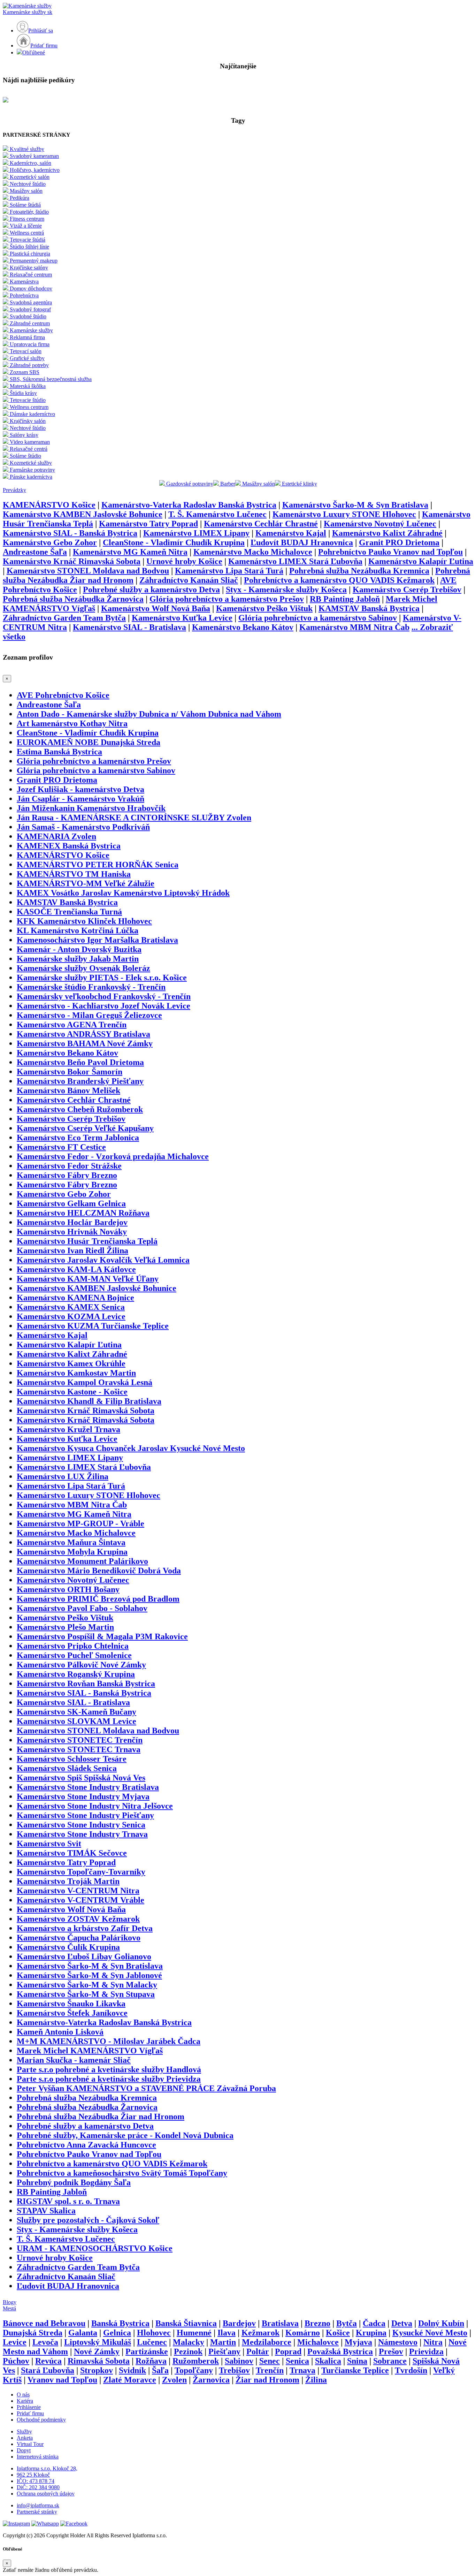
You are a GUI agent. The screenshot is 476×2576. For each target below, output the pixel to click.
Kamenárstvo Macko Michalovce (253, 552)
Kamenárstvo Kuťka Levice (182, 618)
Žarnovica (211, 2380)
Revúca (48, 2361)
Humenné (194, 2333)
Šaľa (160, 2370)
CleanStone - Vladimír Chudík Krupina (174, 542)
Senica (297, 2361)
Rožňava (151, 2361)
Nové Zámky (97, 2351)
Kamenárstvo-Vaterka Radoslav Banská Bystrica (189, 505)
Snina (357, 2361)
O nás (23, 2395)
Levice (15, 2342)
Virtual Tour (30, 2444)
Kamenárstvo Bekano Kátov (243, 627)
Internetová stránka (38, 2457)
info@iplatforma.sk (38, 2505)
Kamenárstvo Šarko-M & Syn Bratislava (355, 505)
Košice (338, 2333)
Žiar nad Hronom (267, 2380)
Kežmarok (260, 2333)
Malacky (189, 2342)
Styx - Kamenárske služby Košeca (286, 590)
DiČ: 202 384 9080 (38, 2487)
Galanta (83, 2333)
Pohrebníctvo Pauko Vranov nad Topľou (390, 552)
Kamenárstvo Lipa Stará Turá (229, 571)
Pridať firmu (44, 45)
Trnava (302, 2370)
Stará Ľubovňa (48, 2370)
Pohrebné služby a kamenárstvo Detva (151, 590)
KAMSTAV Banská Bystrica (369, 608)
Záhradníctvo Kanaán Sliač (189, 580)
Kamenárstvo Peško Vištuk (264, 608)
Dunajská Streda (33, 2333)
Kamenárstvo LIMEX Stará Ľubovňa (295, 561)
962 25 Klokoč (33, 2475)
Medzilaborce (267, 2342)
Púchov (16, 2361)
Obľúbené (34, 52)
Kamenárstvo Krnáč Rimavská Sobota (72, 561)
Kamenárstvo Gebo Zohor (50, 542)
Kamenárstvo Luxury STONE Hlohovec (344, 514)
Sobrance (390, 2361)
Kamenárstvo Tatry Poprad (148, 524)
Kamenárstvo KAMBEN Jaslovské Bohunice (83, 514)
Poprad (288, 2351)
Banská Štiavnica (186, 2323)
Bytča (347, 2323)
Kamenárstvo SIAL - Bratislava (129, 627)
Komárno (303, 2333)
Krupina (371, 2333)
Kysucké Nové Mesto (430, 2333)
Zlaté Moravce (130, 2380)
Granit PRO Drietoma (399, 542)
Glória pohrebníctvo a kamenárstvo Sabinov (318, 618)
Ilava (227, 2333)
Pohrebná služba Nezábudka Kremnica (359, 571)
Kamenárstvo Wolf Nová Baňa (156, 608)
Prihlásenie (29, 2407)
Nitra (433, 2342)
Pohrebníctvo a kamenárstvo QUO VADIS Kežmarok (339, 580)
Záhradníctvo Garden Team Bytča (64, 618)
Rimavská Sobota (99, 2361)
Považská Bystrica (340, 2351)
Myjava (358, 2342)
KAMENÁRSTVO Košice (49, 505)
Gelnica (117, 2333)
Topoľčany (194, 2370)
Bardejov (239, 2323)
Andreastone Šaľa (35, 552)
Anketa (25, 2438)
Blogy (10, 2302)
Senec (270, 2361)
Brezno (317, 2323)
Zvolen (174, 2380)
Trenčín (270, 2370)
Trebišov (234, 2370)
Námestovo (398, 2342)
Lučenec (152, 2342)
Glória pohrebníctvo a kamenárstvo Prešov (227, 599)
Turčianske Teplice (355, 2370)
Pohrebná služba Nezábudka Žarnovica (73, 599)
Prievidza (426, 2351)
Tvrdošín (411, 2370)
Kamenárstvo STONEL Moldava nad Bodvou (88, 571)
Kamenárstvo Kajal (291, 533)
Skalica (328, 2361)
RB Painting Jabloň (345, 599)
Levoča (45, 2342)
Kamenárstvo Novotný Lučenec (380, 524)
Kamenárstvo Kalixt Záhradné (387, 533)
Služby (24, 2431)
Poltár (258, 2351)
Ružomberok (196, 2361)
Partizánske (147, 2351)
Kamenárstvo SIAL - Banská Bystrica (70, 533)
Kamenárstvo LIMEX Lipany (196, 533)
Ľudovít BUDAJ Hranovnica (302, 542)
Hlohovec (154, 2333)
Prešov (391, 2351)
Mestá (9, 2308)
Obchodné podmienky (41, 2420)
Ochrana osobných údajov (46, 2494)
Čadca (374, 2323)
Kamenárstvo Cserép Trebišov (407, 590)
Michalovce (318, 2342)
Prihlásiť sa (41, 31)
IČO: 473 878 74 (36, 2481)
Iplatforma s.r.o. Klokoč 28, (47, 2468)
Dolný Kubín (441, 2323)
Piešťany (224, 2351)
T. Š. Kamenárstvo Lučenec (217, 514)
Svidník (132, 2370)
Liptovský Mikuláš (98, 2342)
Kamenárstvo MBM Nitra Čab (354, 627)
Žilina (316, 2380)
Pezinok (188, 2351)
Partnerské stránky (37, 2512)
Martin (223, 2342)
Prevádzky (14, 490)
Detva (402, 2323)
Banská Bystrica (120, 2323)
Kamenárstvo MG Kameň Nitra (130, 552)
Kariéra (25, 2401)
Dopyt (24, 2450)
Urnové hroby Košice (184, 561)
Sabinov (239, 2361)
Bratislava (280, 2323)
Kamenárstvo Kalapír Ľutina (421, 561)
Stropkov (97, 2370)
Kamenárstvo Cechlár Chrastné (261, 524)
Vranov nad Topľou (62, 2380)
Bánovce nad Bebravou (44, 2323)
